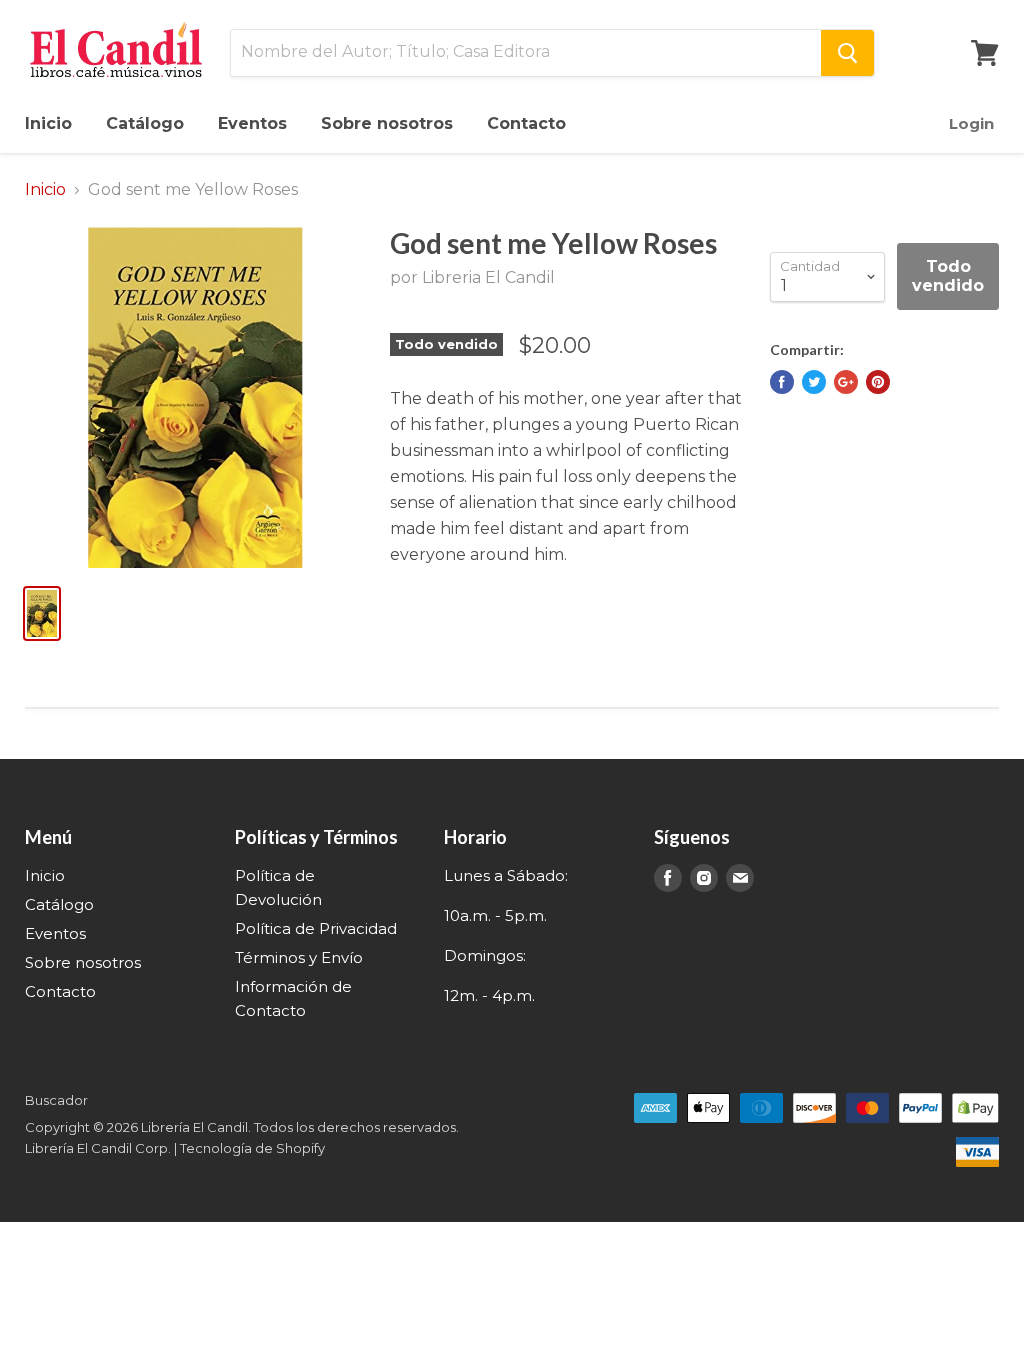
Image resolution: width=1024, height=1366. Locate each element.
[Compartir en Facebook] (782, 382)
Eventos (252, 123)
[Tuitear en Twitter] (814, 382)
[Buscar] (847, 53)
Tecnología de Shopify (252, 1148)
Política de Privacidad (316, 928)
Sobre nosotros (387, 123)
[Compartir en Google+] (846, 382)
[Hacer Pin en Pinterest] (878, 382)
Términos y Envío (299, 957)
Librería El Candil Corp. (98, 1148)
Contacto (526, 123)
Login (971, 123)
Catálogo (145, 123)
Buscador (56, 1100)
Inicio (48, 123)
